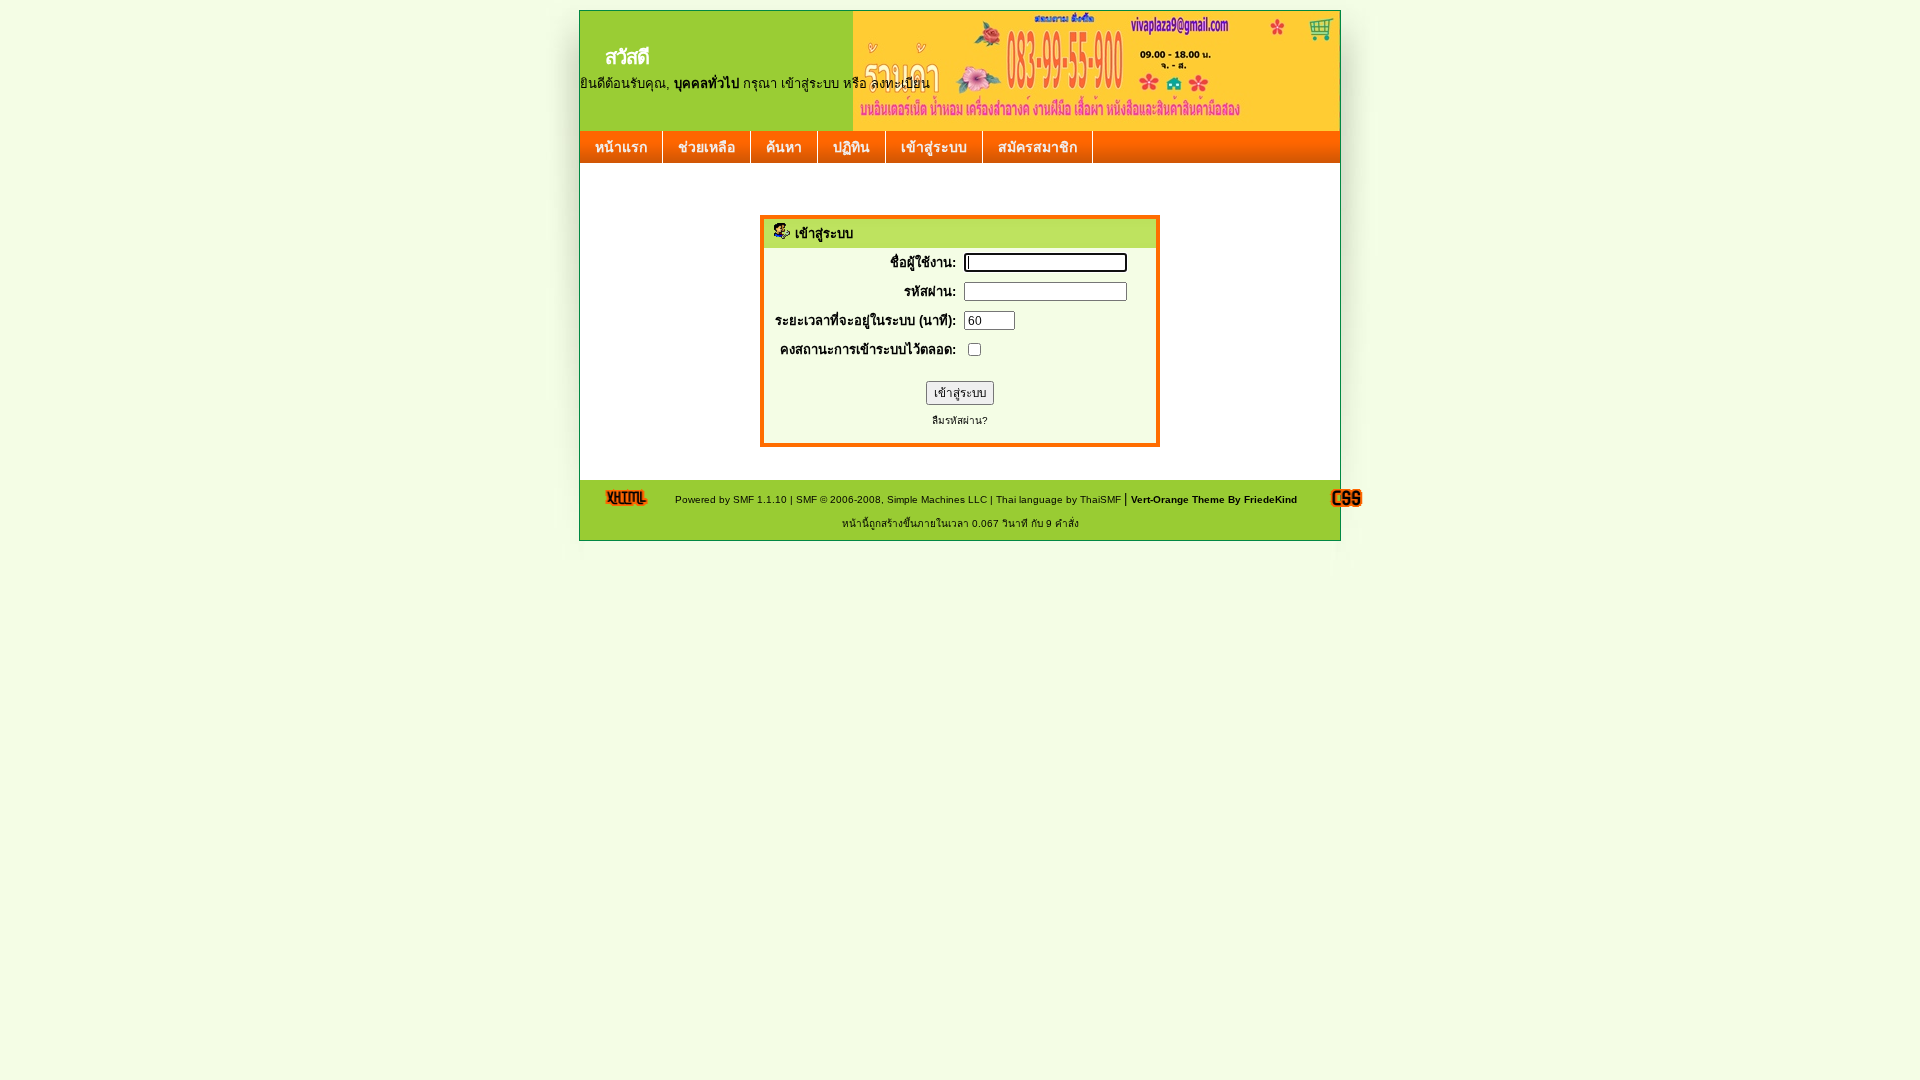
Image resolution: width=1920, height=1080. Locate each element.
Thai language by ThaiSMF (1058, 499)
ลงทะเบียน (900, 83)
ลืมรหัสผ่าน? (960, 420)
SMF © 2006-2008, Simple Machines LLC (891, 499)
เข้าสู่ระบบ (810, 83)
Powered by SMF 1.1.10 (731, 499)
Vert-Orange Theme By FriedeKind (1214, 499)
